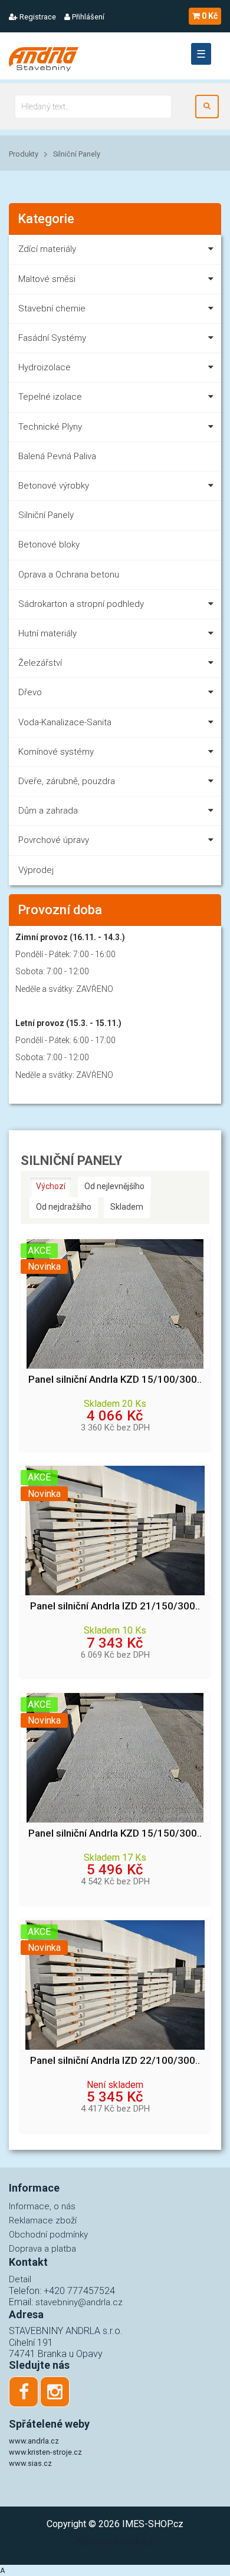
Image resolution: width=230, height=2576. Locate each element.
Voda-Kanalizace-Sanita (65, 722)
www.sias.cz (30, 2463)
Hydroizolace (45, 367)
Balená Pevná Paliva (57, 456)
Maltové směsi (47, 279)
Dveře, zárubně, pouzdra (67, 781)
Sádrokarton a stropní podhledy (81, 604)
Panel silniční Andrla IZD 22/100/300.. (115, 2061)
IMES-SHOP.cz (153, 2524)
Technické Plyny (50, 427)
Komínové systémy (56, 752)
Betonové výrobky (54, 486)
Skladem (127, 1207)
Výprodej (36, 870)
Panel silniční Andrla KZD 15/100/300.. (115, 1380)
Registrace (37, 17)
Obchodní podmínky (48, 2235)
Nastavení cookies (115, 2542)
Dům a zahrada (48, 811)
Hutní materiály (47, 633)
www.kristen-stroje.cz (45, 2452)
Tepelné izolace (50, 397)
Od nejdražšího (64, 1207)
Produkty (24, 154)
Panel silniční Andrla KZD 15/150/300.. (115, 1833)
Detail (20, 2279)
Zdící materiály (47, 249)
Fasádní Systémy (52, 338)
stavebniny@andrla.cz (79, 2302)
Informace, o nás (42, 2206)
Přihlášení (87, 17)
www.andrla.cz (34, 2441)
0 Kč (210, 16)
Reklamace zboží (43, 2220)
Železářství (40, 663)
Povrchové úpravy (54, 840)
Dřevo (30, 692)
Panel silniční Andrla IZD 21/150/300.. (115, 1606)
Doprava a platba (42, 2249)
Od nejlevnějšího (114, 1186)
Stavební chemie (52, 308)
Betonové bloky (49, 545)
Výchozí (51, 1186)
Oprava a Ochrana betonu (69, 575)
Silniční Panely (77, 154)
